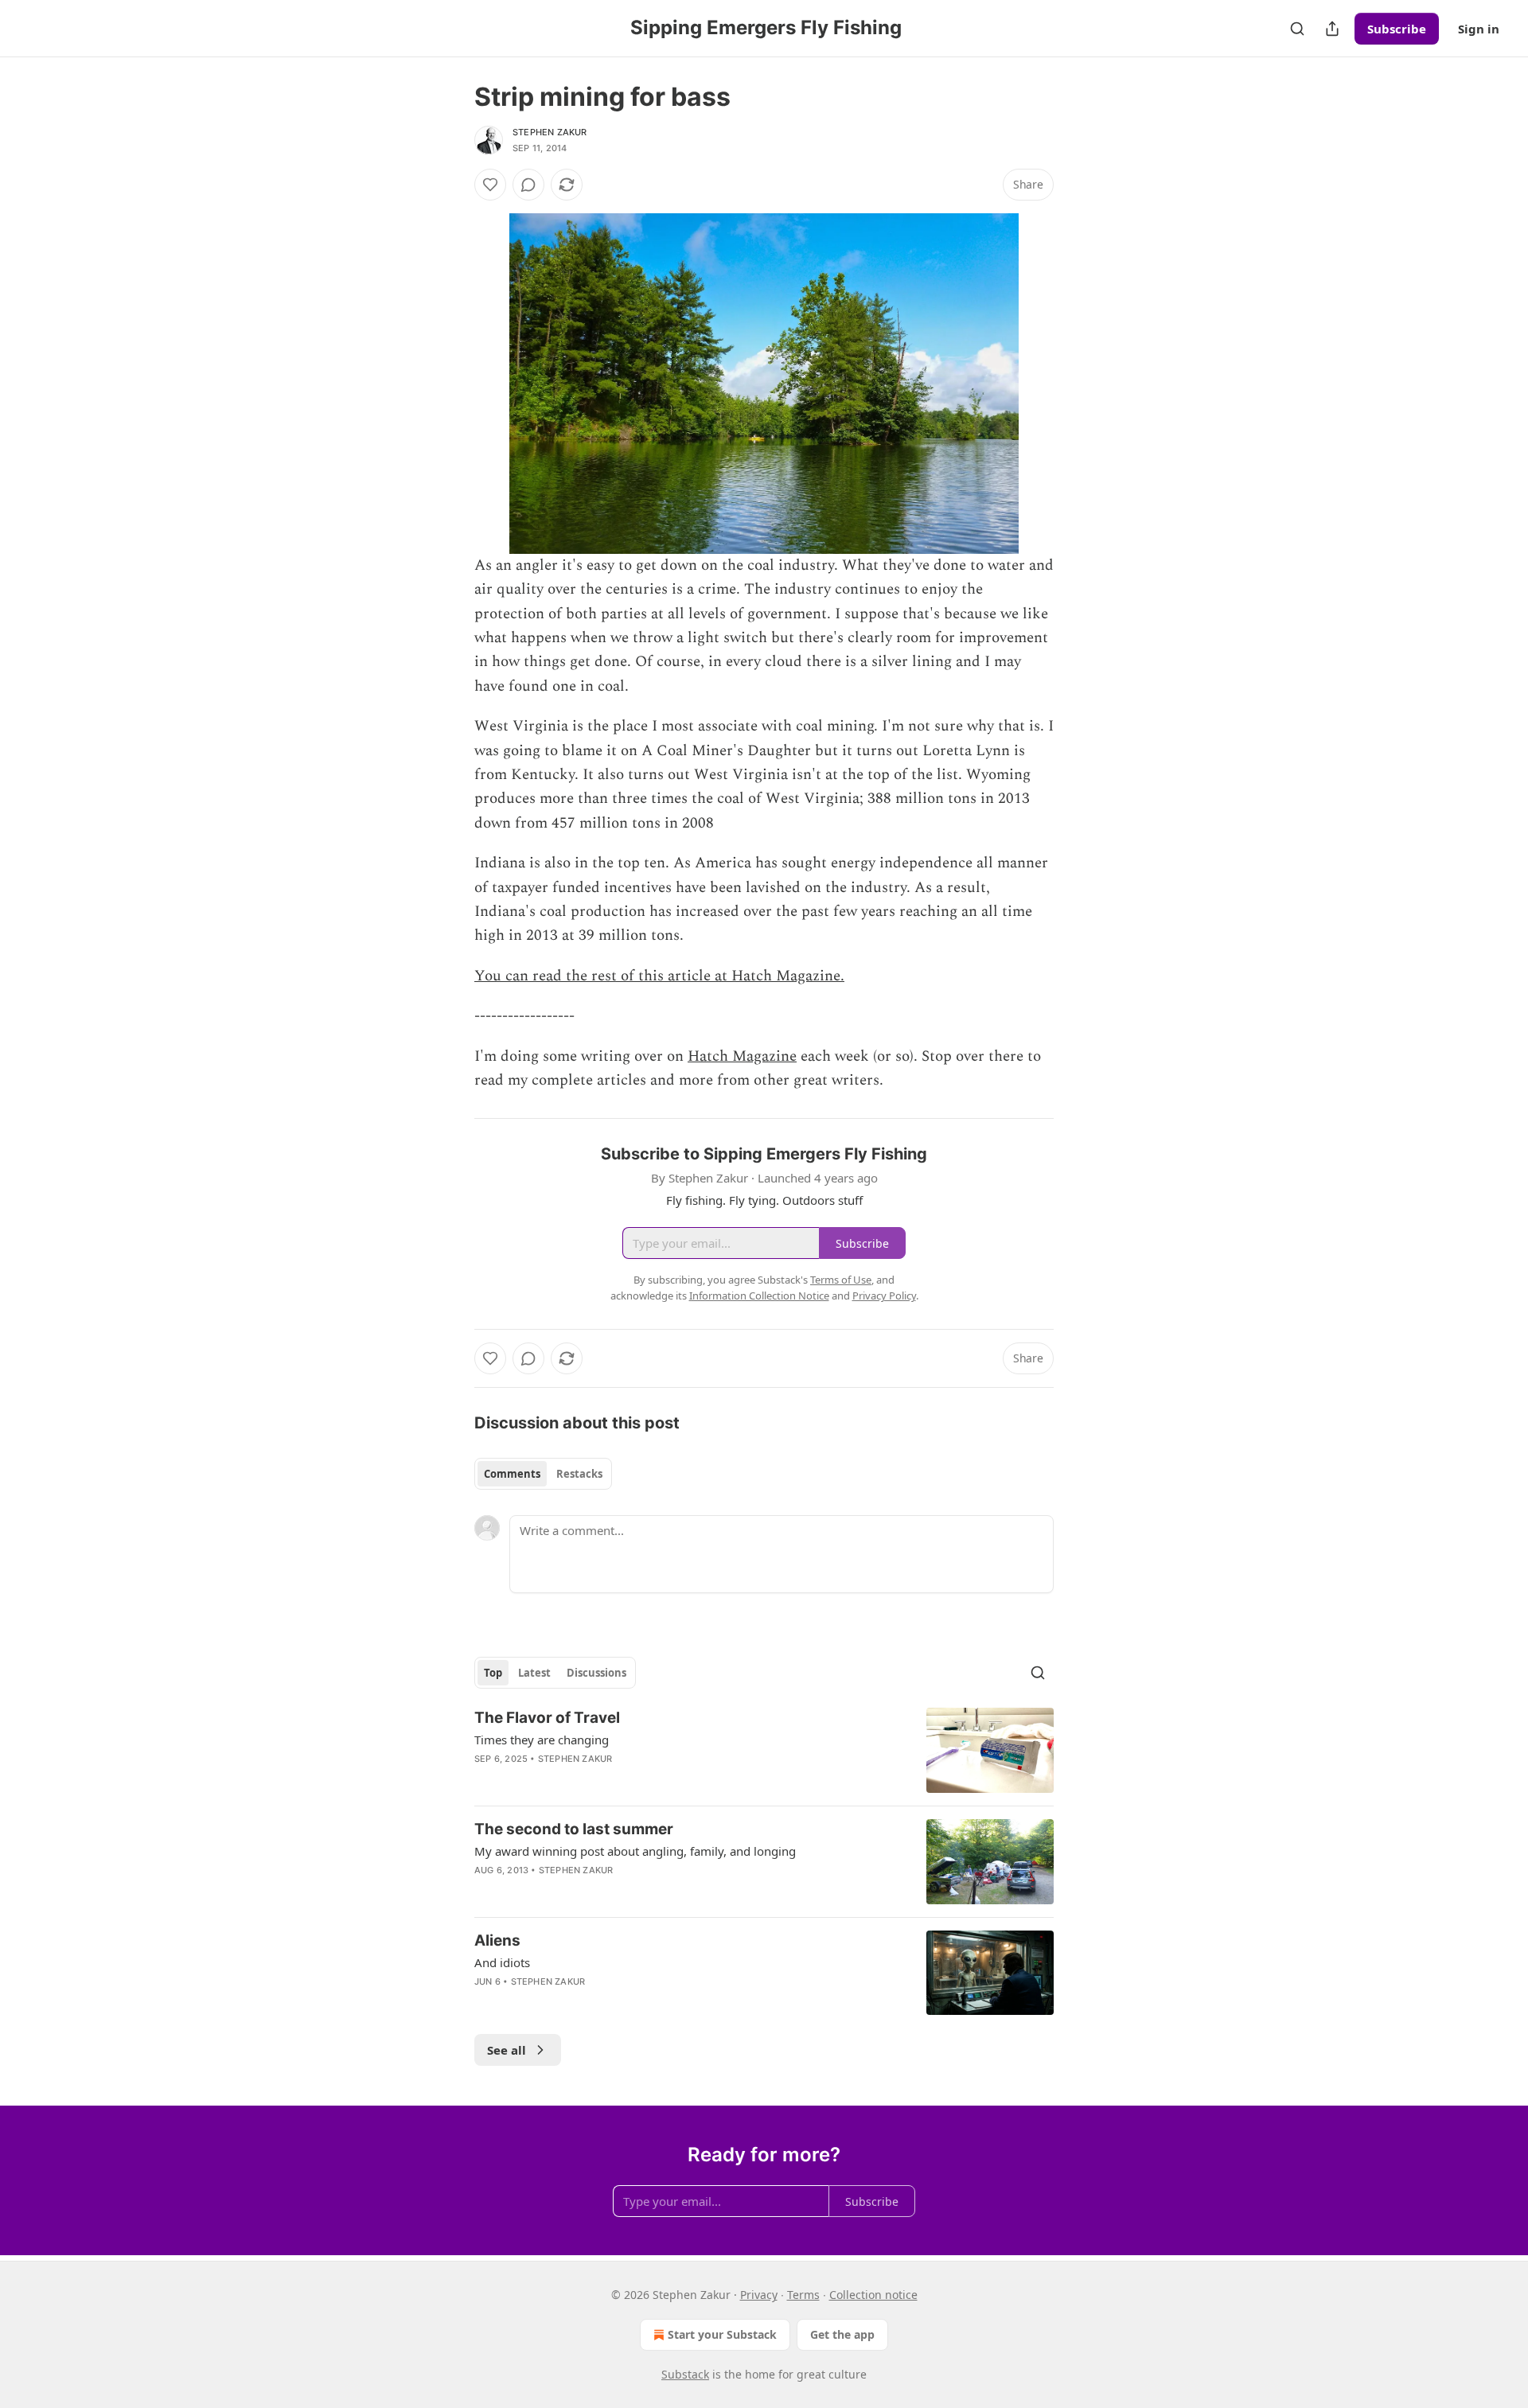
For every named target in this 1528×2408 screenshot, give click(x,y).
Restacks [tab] (579, 1474)
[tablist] (543, 1474)
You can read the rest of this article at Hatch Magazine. (659, 976)
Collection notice (873, 2295)
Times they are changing (542, 1740)
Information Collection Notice (759, 1296)
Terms (803, 2295)
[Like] (490, 185)
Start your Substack (722, 2334)
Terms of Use (841, 1280)
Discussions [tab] (596, 1673)
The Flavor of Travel (547, 1718)
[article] (764, 1750)
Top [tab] (493, 1673)
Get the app (842, 2334)
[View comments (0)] (528, 185)
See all (507, 2050)
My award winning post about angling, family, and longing (635, 1851)
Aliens (497, 1940)
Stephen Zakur (550, 132)
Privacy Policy (884, 1296)
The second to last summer (574, 1829)
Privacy (759, 2295)
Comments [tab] (512, 1474)
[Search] (1297, 29)
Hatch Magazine (742, 1056)
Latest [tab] (534, 1673)
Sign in (1479, 29)
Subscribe (1397, 29)
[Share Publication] (1332, 29)
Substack (685, 2374)
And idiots (502, 1962)
